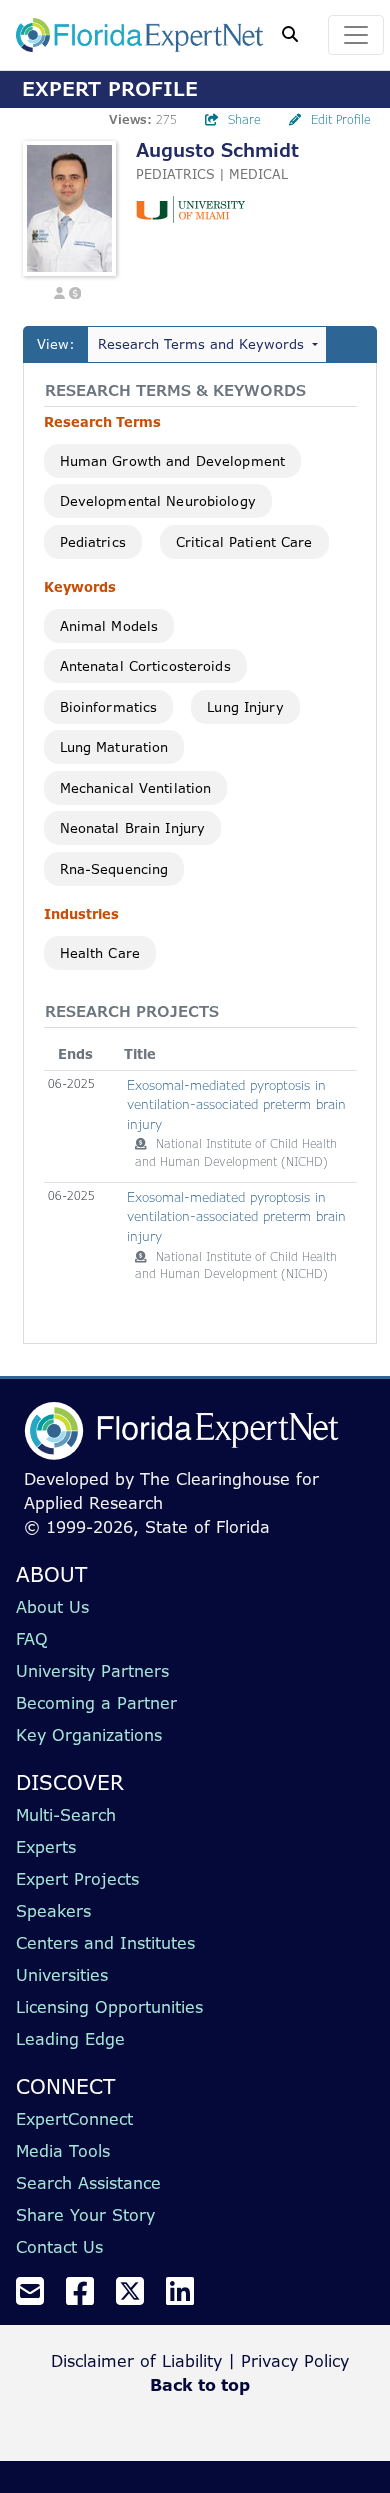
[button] (59, 291)
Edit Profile (341, 119)
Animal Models (109, 626)
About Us (52, 1607)
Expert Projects (77, 1879)
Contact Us (59, 2247)
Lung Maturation (114, 747)
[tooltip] (141, 1144)
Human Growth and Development (173, 461)
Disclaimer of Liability (136, 2361)
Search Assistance (88, 2183)
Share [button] (244, 119)
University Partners (92, 1671)
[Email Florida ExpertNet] (38, 2297)
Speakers (53, 1911)
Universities (62, 1975)
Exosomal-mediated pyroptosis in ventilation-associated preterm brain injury (236, 1104)
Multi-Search (66, 1815)
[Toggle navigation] (356, 35)
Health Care (100, 953)
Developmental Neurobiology (158, 501)
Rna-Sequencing (114, 869)
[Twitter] (138, 2297)
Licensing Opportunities (109, 2007)
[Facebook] (88, 2297)
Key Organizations (89, 1735)
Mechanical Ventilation (136, 788)
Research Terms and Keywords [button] (201, 344)
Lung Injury (245, 707)
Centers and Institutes (105, 1943)
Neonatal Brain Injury (133, 828)
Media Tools (63, 2151)
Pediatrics (93, 542)
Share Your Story (85, 2215)
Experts (46, 1847)
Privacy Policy (295, 2361)
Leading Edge (70, 2039)
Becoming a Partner (96, 1703)
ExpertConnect (74, 2119)
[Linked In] (188, 2297)
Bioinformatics (109, 707)
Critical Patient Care (244, 542)
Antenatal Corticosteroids (145, 666)
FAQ (32, 1639)
